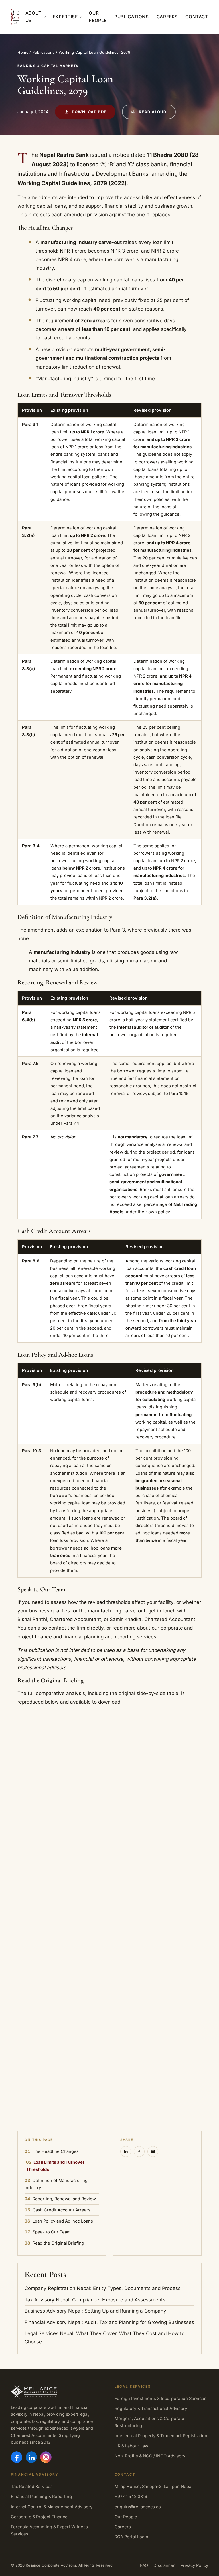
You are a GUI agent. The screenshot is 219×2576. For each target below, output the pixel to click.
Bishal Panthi (32, 1619)
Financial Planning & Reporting (41, 2497)
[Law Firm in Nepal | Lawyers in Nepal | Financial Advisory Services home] (15, 17)
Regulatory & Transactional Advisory (151, 2409)
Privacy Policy (194, 2565)
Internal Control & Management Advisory (52, 2507)
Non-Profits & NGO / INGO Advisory (150, 2456)
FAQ (144, 2565)
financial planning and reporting (99, 1637)
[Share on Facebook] (139, 2151)
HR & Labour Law (131, 2446)
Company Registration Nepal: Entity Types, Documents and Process (103, 2288)
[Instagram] (46, 2457)
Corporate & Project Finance (39, 2517)
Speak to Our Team (48, 2232)
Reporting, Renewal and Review (60, 2199)
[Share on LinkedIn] (126, 2151)
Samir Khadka (126, 1619)
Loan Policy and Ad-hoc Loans (59, 2221)
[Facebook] (17, 2457)
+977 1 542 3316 (131, 2497)
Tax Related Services (32, 2487)
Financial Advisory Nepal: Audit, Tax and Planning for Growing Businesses (109, 2322)
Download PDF (89, 112)
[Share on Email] (153, 2151)
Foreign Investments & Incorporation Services (161, 2399)
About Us (34, 17)
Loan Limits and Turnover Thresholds (55, 2166)
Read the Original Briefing (54, 2243)
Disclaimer (164, 2565)
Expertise (65, 17)
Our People (98, 17)
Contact (197, 17)
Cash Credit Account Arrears (57, 2210)
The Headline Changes (52, 2151)
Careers (167, 17)
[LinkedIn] (31, 2457)
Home (23, 52)
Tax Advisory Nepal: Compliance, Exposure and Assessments (95, 2300)
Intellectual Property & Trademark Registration (161, 2436)
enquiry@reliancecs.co (138, 2507)
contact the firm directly (76, 1628)
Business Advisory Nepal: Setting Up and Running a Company (95, 2311)
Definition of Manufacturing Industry (56, 2184)
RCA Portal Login (131, 2537)
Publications (131, 17)
